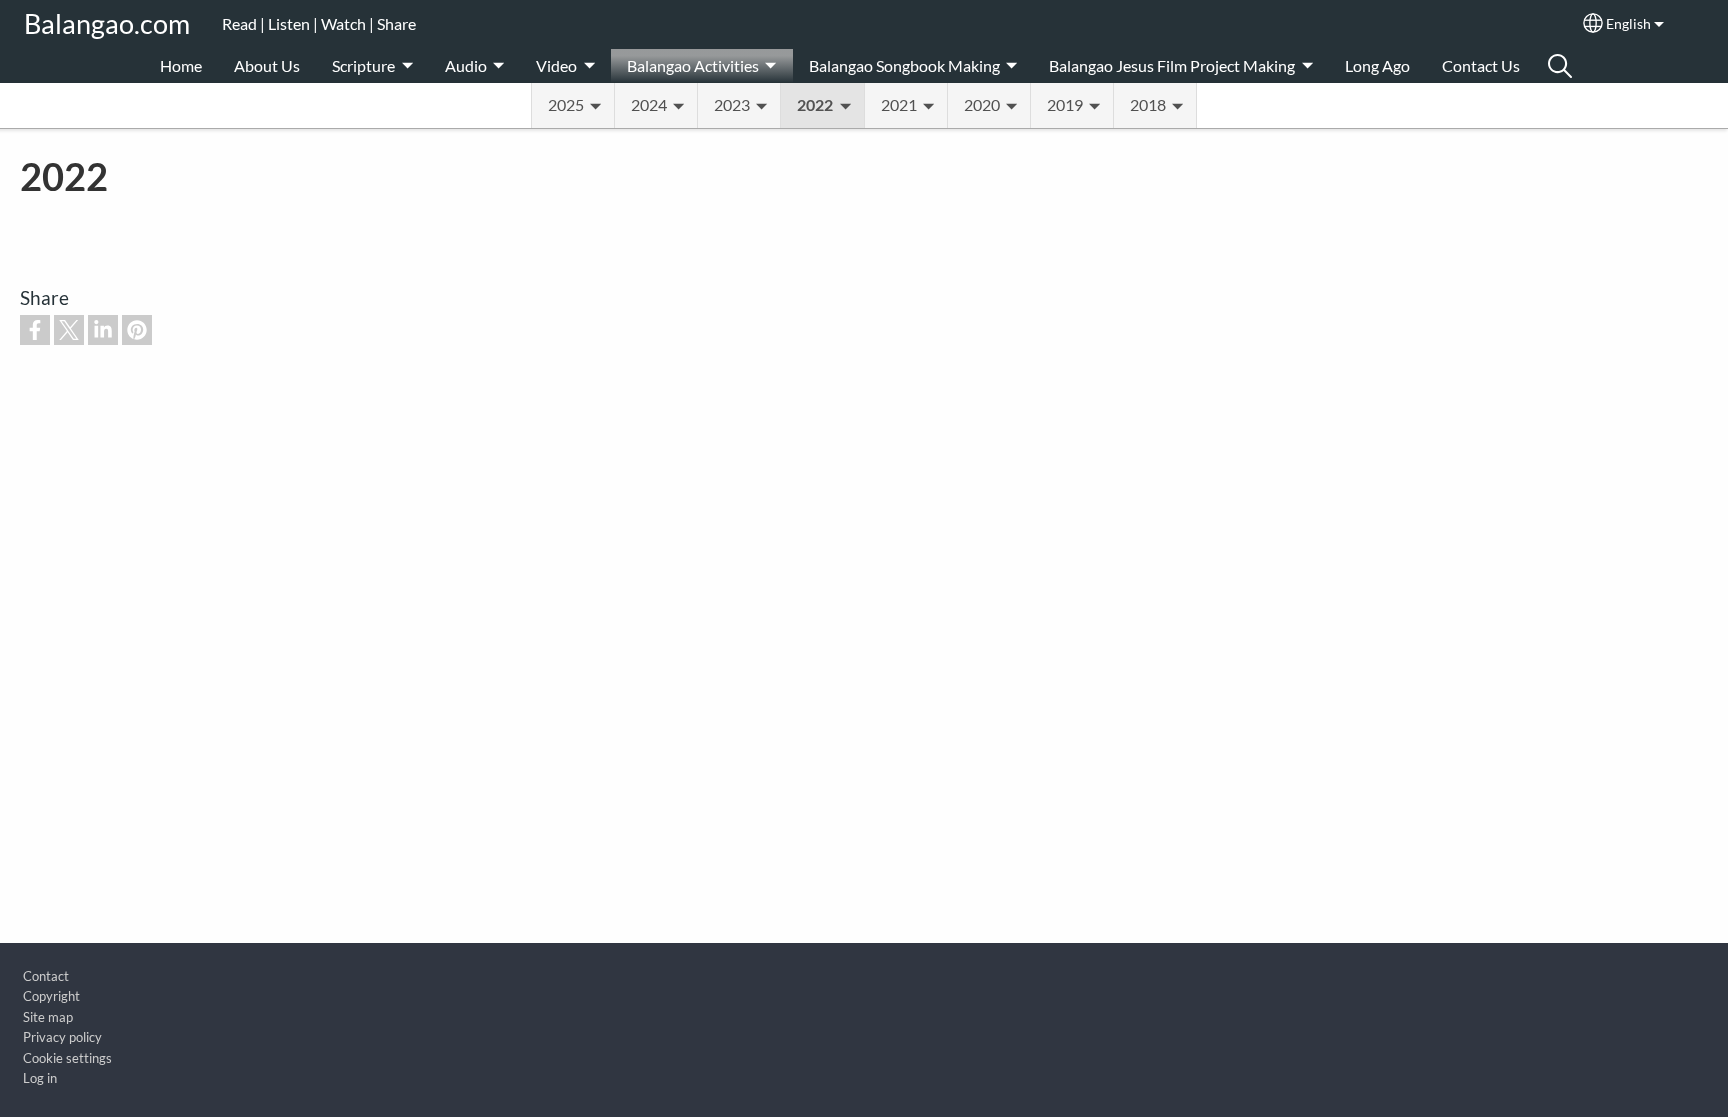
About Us (267, 65)
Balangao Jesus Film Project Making (1172, 65)
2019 (1065, 104)
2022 (815, 104)
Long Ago (1377, 65)
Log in (40, 1078)
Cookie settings (67, 1058)
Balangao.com (107, 23)
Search (1560, 66)
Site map (48, 1017)
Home (181, 65)
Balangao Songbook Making (904, 65)
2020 (982, 104)
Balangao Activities (693, 65)
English (1628, 24)
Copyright (51, 996)
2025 (566, 104)
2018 (1148, 104)
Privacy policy (62, 1037)
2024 (649, 104)
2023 (732, 104)
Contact (46, 976)
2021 (899, 104)
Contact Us (1481, 65)
